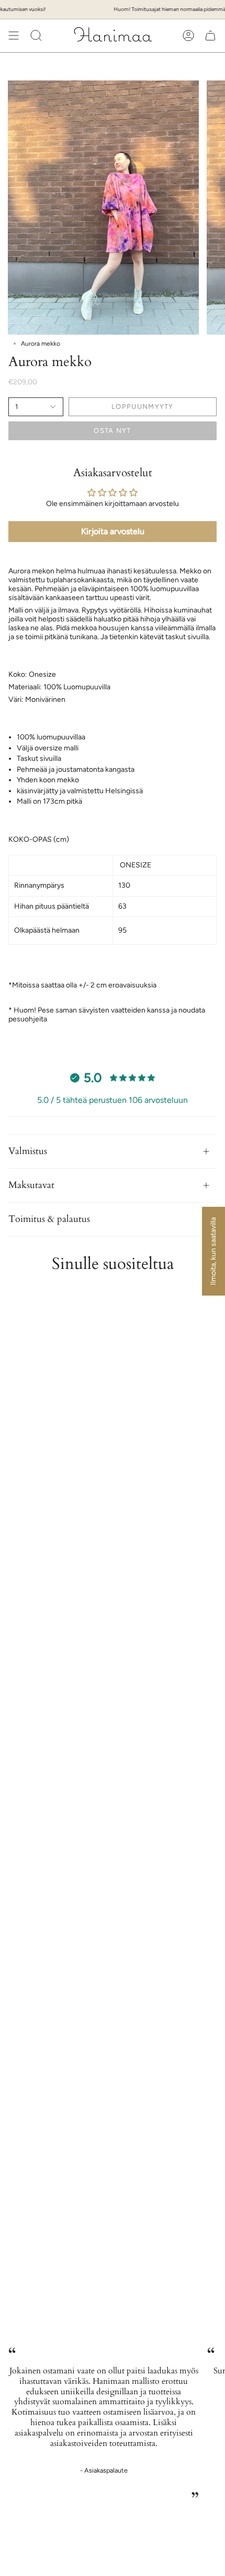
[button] (36, 36)
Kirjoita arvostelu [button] (113, 531)
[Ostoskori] (210, 36)
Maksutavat (31, 1185)
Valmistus (28, 1151)
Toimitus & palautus (49, 1219)
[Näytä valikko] (14, 36)
